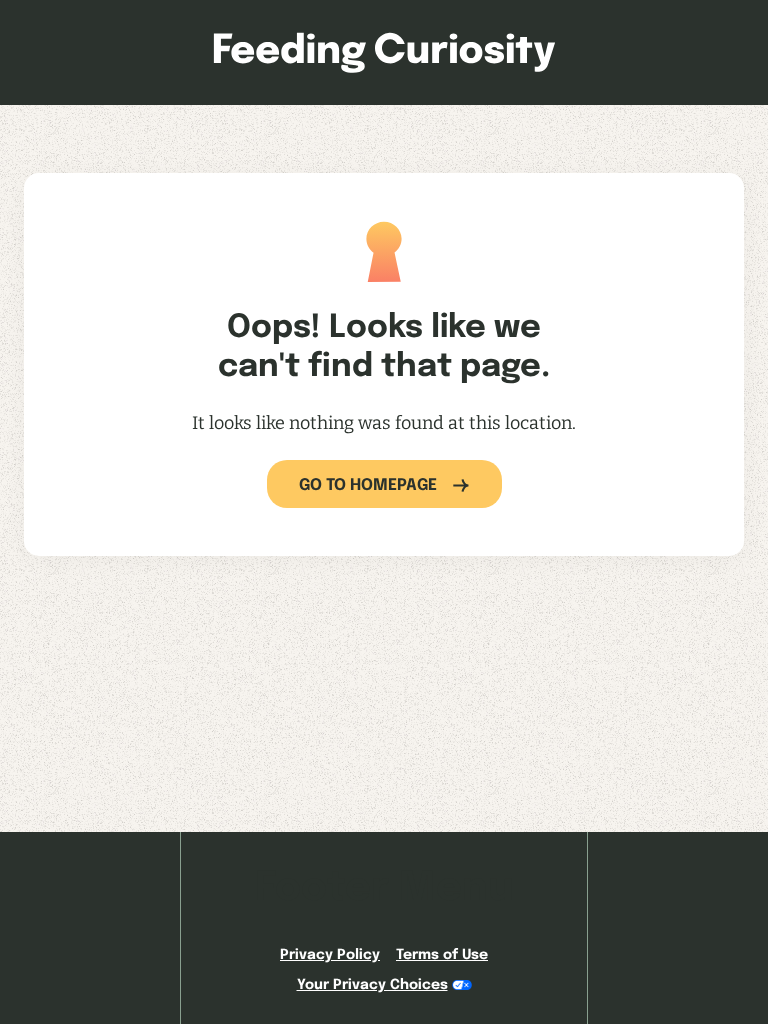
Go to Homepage (368, 485)
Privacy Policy (330, 955)
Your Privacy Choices (372, 985)
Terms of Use (442, 955)
